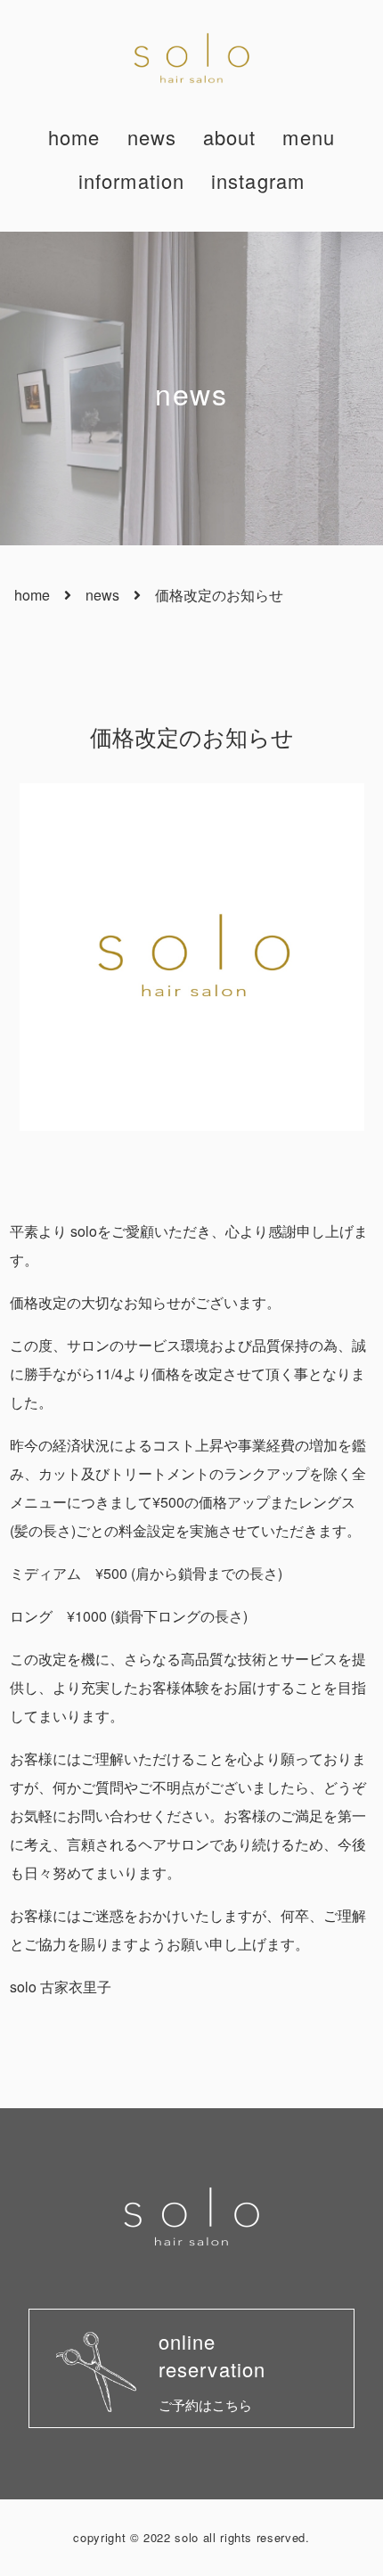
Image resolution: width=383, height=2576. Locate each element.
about (230, 137)
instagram (258, 180)
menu (308, 137)
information (131, 180)
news (152, 137)
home (74, 137)
